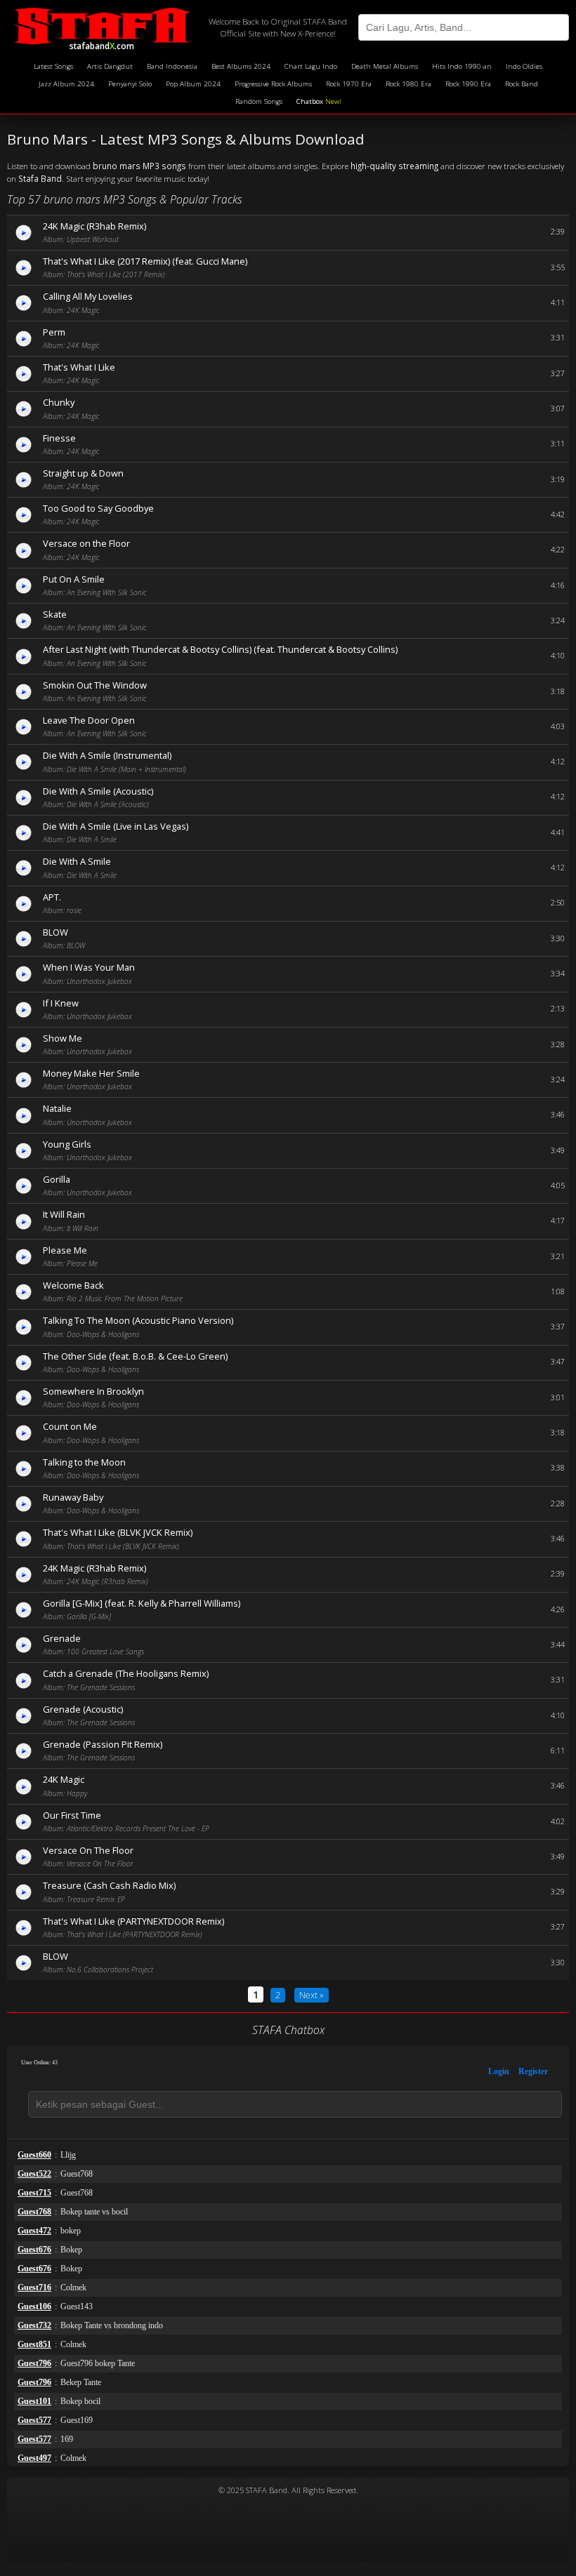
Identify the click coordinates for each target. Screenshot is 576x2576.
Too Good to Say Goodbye (98, 508)
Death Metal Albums (385, 66)
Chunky (59, 402)
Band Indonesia (172, 66)
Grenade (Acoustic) (83, 1709)
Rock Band (522, 84)
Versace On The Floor (88, 1850)
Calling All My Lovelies (88, 296)
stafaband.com (102, 44)
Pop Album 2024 (193, 84)
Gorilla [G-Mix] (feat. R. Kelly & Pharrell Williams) (142, 1603)
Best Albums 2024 (241, 66)
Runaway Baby (73, 1497)
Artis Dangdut (110, 66)
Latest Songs (53, 66)
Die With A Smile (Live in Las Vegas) (116, 826)
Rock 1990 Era (468, 84)
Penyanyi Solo (130, 84)
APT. (52, 897)
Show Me (63, 1038)
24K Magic (64, 1779)
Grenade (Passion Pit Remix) (103, 1744)
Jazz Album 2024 (66, 84)
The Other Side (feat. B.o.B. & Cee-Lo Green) (135, 1356)
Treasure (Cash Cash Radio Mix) (109, 1885)
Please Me (65, 1250)
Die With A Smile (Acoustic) (98, 791)
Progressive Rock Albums (273, 84)
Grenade (62, 1638)
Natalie (57, 1108)
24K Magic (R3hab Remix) (94, 226)
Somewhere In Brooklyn (93, 1391)
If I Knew (61, 1003)
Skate (55, 614)
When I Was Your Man (89, 967)
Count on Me (70, 1426)
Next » (312, 1995)
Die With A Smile (77, 861)
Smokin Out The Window (95, 685)
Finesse (59, 438)
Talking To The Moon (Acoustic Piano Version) (138, 1320)
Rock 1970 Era (349, 84)
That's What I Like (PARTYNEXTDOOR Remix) (133, 1921)
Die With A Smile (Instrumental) (107, 755)
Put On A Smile (74, 579)
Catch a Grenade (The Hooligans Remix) (126, 1673)
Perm (54, 332)
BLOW (55, 932)
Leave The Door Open (89, 720)
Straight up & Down (83, 473)
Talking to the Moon (84, 1462)
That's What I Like (79, 367)
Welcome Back (73, 1285)
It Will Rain (64, 1214)
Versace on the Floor (86, 543)
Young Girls (67, 1144)
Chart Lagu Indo (311, 66)
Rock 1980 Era (408, 84)
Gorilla (57, 1179)
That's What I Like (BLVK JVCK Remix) (118, 1532)
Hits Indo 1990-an (462, 66)
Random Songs (259, 101)
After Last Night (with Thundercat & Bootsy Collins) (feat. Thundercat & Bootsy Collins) (220, 649)
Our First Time (72, 1815)
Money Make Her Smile (91, 1073)
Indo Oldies (524, 66)
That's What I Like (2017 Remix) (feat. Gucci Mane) (145, 261)
